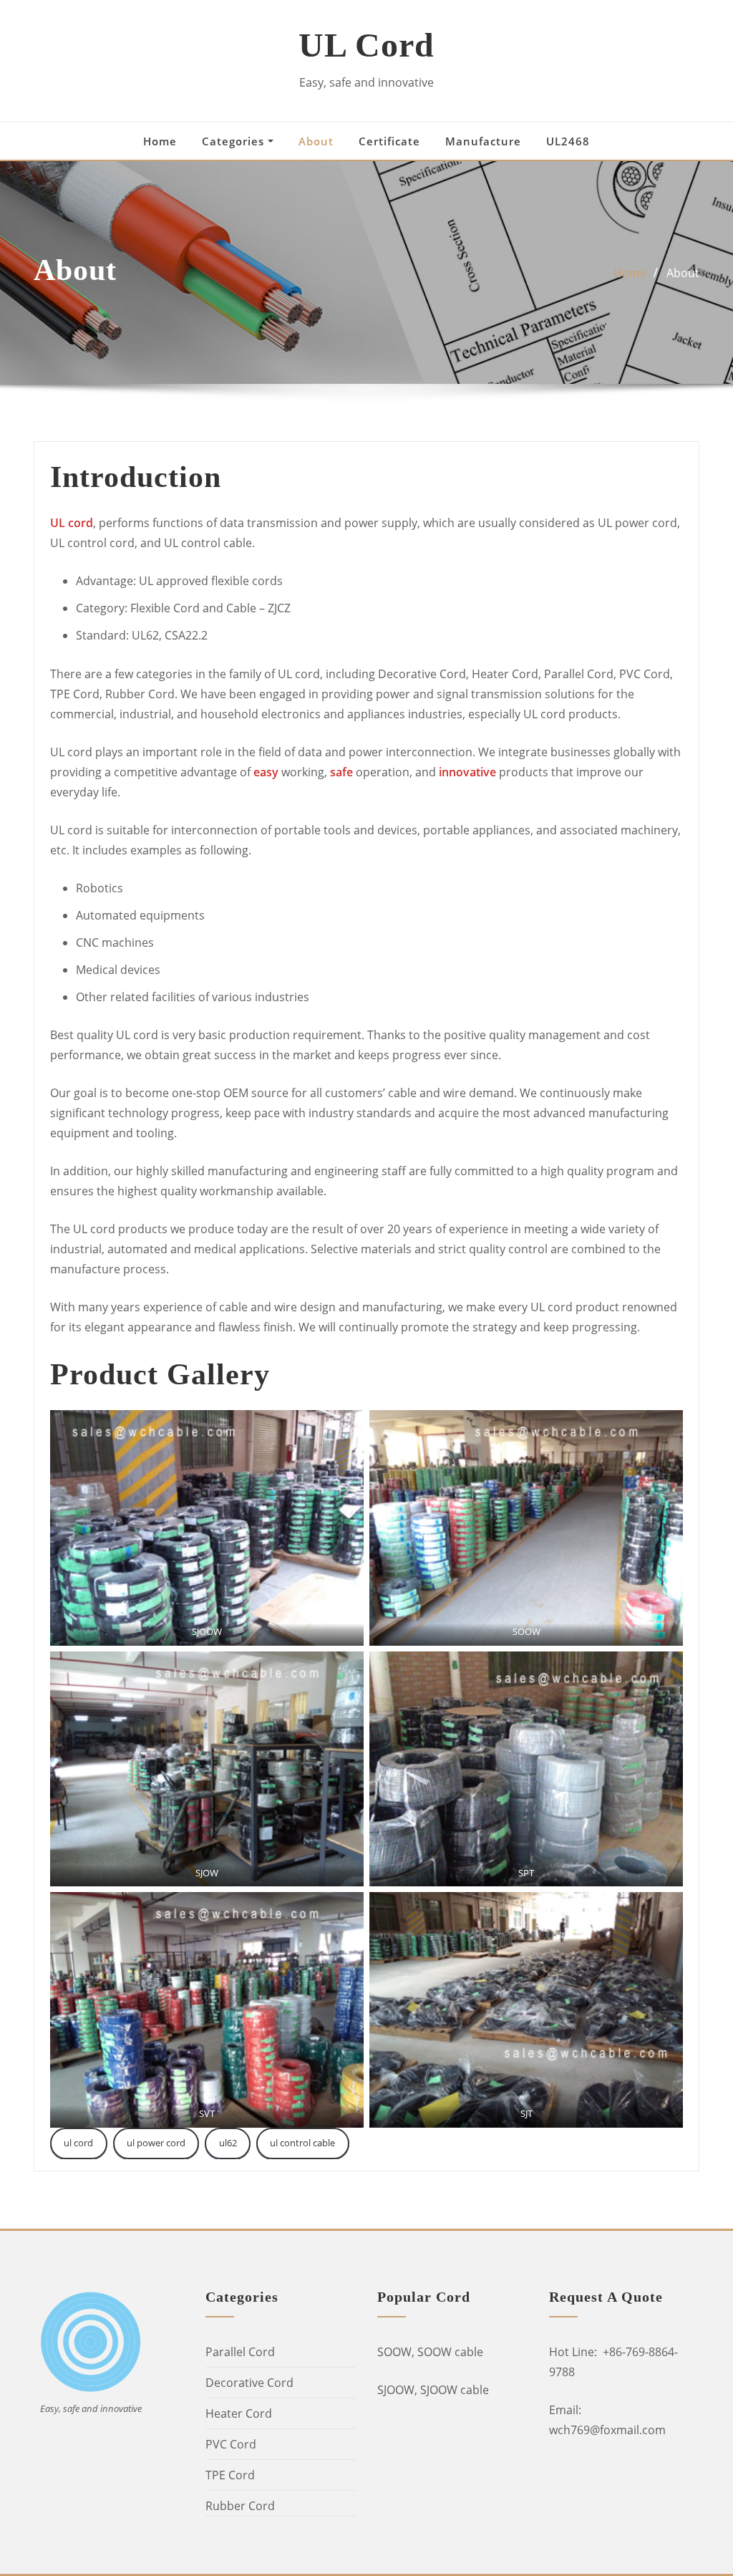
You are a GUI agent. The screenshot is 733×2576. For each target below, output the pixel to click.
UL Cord (366, 45)
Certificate (389, 141)
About (316, 141)
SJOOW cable (455, 2390)
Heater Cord (239, 2413)
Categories (235, 141)
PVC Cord (231, 2444)
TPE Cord (230, 2475)
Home (160, 141)
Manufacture (483, 141)
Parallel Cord (240, 2352)
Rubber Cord (240, 2506)
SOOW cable (450, 2352)
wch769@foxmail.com (607, 2430)
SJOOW (396, 2390)
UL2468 (568, 141)
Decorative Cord (249, 2383)
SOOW (394, 2352)
